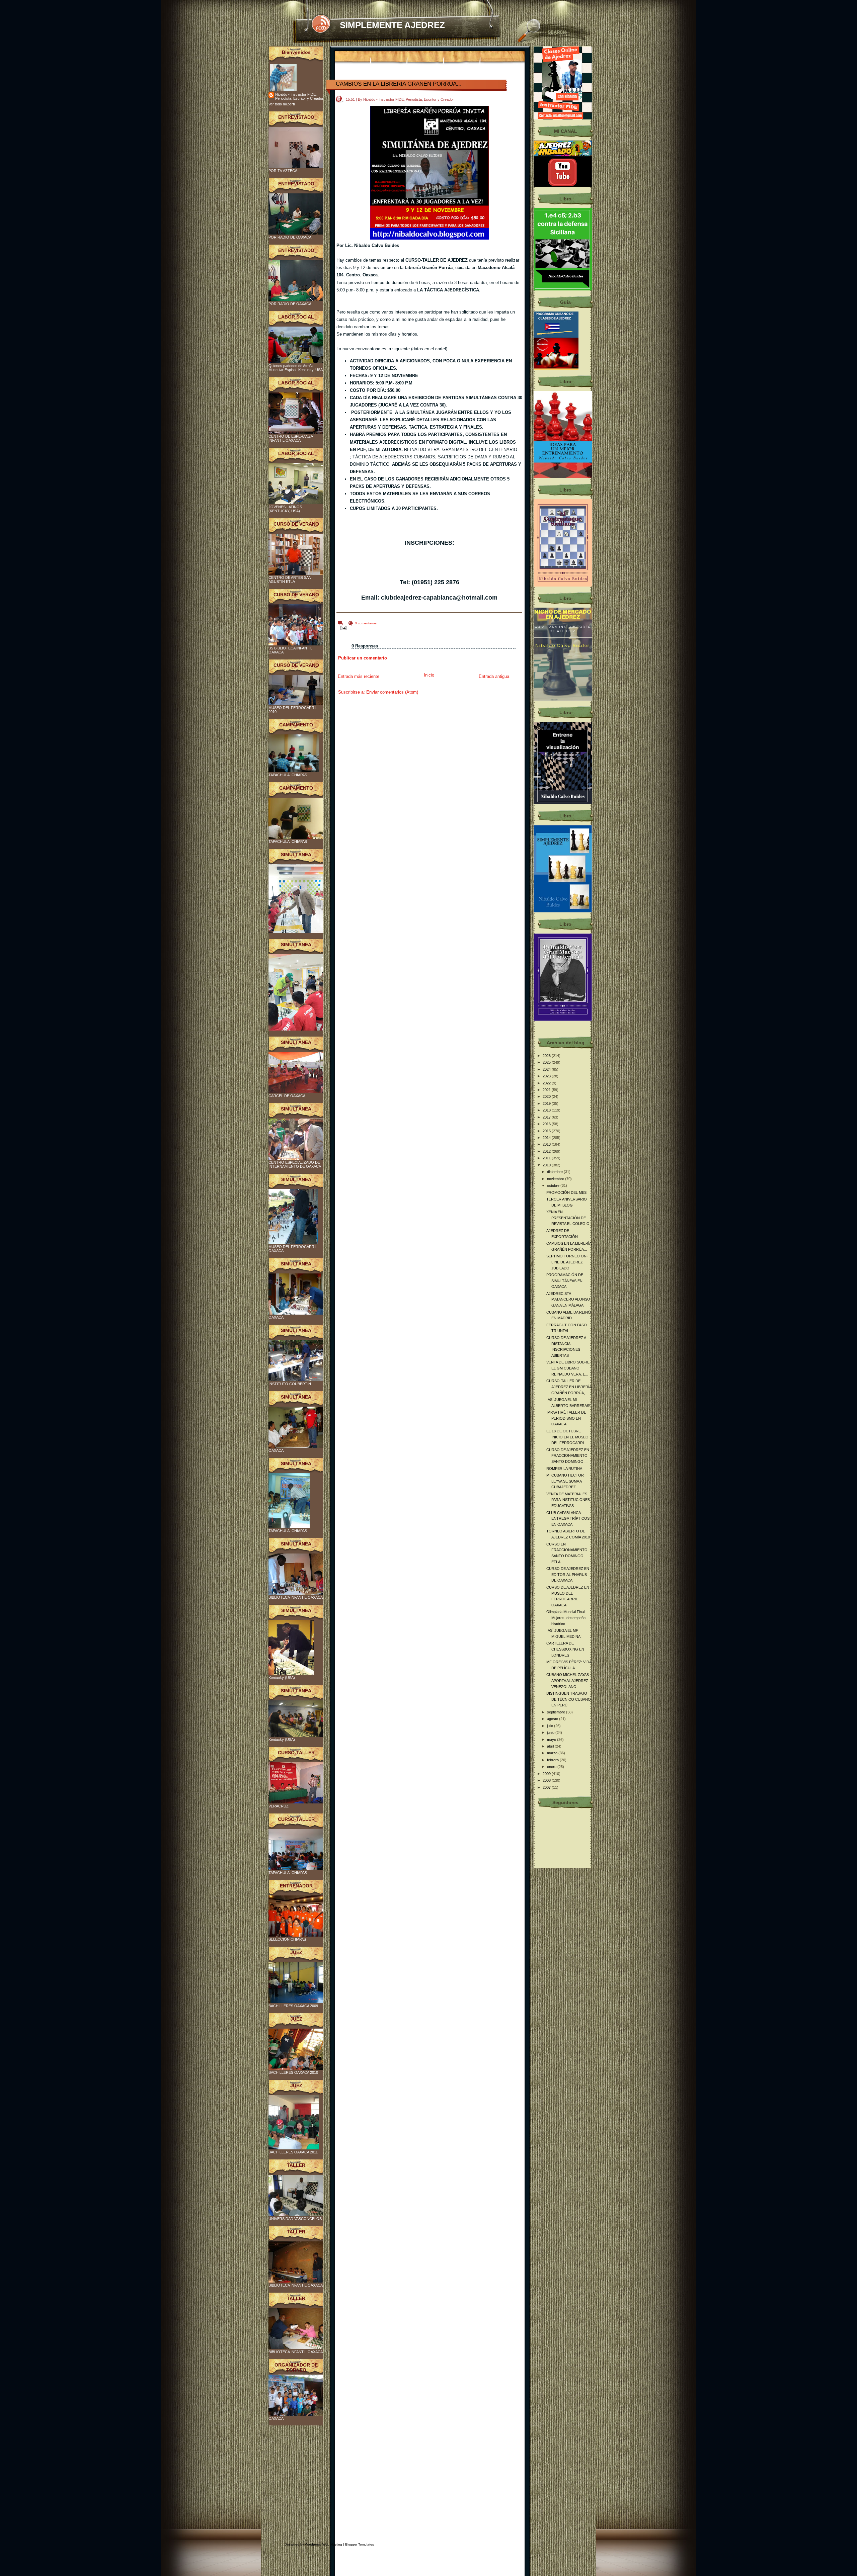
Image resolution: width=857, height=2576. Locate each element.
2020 (547, 1096)
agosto (553, 1719)
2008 (547, 1780)
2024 (547, 1069)
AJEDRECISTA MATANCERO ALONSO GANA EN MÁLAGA (568, 1299)
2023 (547, 1076)
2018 (547, 1110)
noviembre (556, 1179)
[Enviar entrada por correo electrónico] (342, 628)
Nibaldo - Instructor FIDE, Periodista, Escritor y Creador (299, 96)
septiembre (557, 1712)
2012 (547, 1151)
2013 (547, 1144)
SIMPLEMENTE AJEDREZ (392, 25)
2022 (547, 1083)
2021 (547, 1090)
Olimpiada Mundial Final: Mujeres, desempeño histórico (566, 1618)
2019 (547, 1103)
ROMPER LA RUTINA (564, 1469)
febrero (553, 1760)
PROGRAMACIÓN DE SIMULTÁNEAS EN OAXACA (565, 1281)
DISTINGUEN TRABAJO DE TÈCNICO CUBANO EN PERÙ (569, 1699)
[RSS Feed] (321, 24)
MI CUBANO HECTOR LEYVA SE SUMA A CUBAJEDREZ (565, 1481)
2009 (547, 1774)
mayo (552, 1740)
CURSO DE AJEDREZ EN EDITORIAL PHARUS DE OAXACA (568, 1574)
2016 (547, 1124)
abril (551, 1746)
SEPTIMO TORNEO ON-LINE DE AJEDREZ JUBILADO (567, 1262)
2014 (547, 1138)
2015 (547, 1131)
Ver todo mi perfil (282, 104)
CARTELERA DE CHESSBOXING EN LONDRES (565, 1649)
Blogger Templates (360, 2544)
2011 (547, 1158)
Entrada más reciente (359, 676)
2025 (547, 1062)
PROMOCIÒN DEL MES (566, 1192)
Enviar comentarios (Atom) (392, 692)
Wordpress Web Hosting (324, 2544)
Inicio (429, 675)
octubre (554, 1185)
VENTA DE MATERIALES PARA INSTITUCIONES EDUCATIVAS (568, 1500)
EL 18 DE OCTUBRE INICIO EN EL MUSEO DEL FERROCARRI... (567, 1437)
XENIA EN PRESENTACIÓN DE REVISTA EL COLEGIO (568, 1218)
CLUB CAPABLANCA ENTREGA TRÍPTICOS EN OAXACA (568, 1519)
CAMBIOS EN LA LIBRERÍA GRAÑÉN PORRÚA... (399, 84)
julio (551, 1726)
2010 (547, 1165)
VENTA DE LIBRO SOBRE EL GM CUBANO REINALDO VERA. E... (568, 1368)
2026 (547, 1056)
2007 (547, 1787)
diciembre (555, 1172)
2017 (547, 1117)
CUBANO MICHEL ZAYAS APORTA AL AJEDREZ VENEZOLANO (568, 1680)
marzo (553, 1753)
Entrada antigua (494, 676)
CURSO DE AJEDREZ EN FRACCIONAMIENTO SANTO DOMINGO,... (568, 1456)
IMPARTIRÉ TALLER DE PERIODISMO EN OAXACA (566, 1418)
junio (551, 1733)
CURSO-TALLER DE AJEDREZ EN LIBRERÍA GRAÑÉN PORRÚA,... (569, 1387)
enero (552, 1767)
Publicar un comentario (363, 658)
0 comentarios (366, 623)
